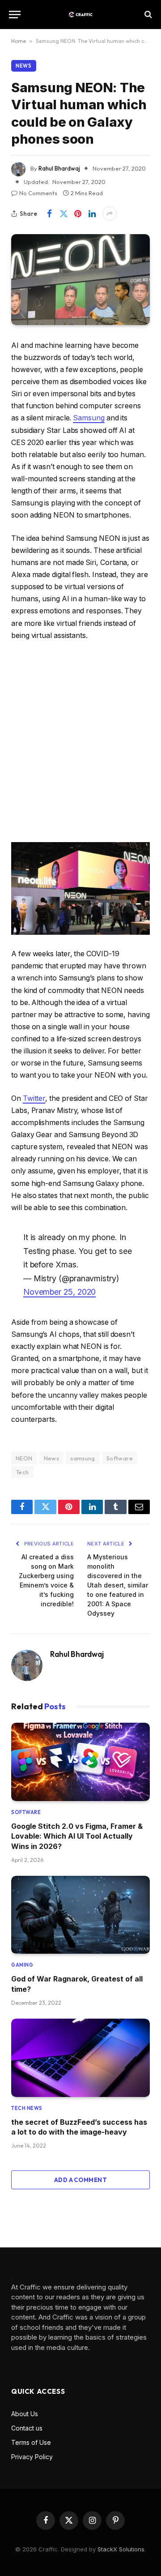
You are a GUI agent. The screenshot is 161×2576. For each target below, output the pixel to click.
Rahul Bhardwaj (59, 168)
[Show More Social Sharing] (110, 214)
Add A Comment (80, 2180)
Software (120, 1458)
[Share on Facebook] (49, 214)
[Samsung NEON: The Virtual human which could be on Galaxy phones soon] (80, 280)
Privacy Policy (32, 2457)
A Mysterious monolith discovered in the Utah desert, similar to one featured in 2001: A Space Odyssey (118, 1585)
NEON (24, 1458)
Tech (22, 1472)
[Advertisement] (80, 742)
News (24, 66)
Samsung (89, 418)
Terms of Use (31, 2442)
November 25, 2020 (60, 1292)
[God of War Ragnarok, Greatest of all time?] (80, 1915)
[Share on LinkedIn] (92, 214)
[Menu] (15, 15)
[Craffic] (80, 15)
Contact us (27, 2428)
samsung (83, 1458)
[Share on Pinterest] (78, 214)
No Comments (38, 193)
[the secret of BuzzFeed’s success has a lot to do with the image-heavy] (80, 2058)
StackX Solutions (121, 2549)
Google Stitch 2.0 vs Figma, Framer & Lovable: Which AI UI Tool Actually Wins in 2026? (77, 1836)
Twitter (34, 1098)
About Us (25, 2414)
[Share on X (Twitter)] (64, 214)
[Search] (147, 15)
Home (19, 41)
